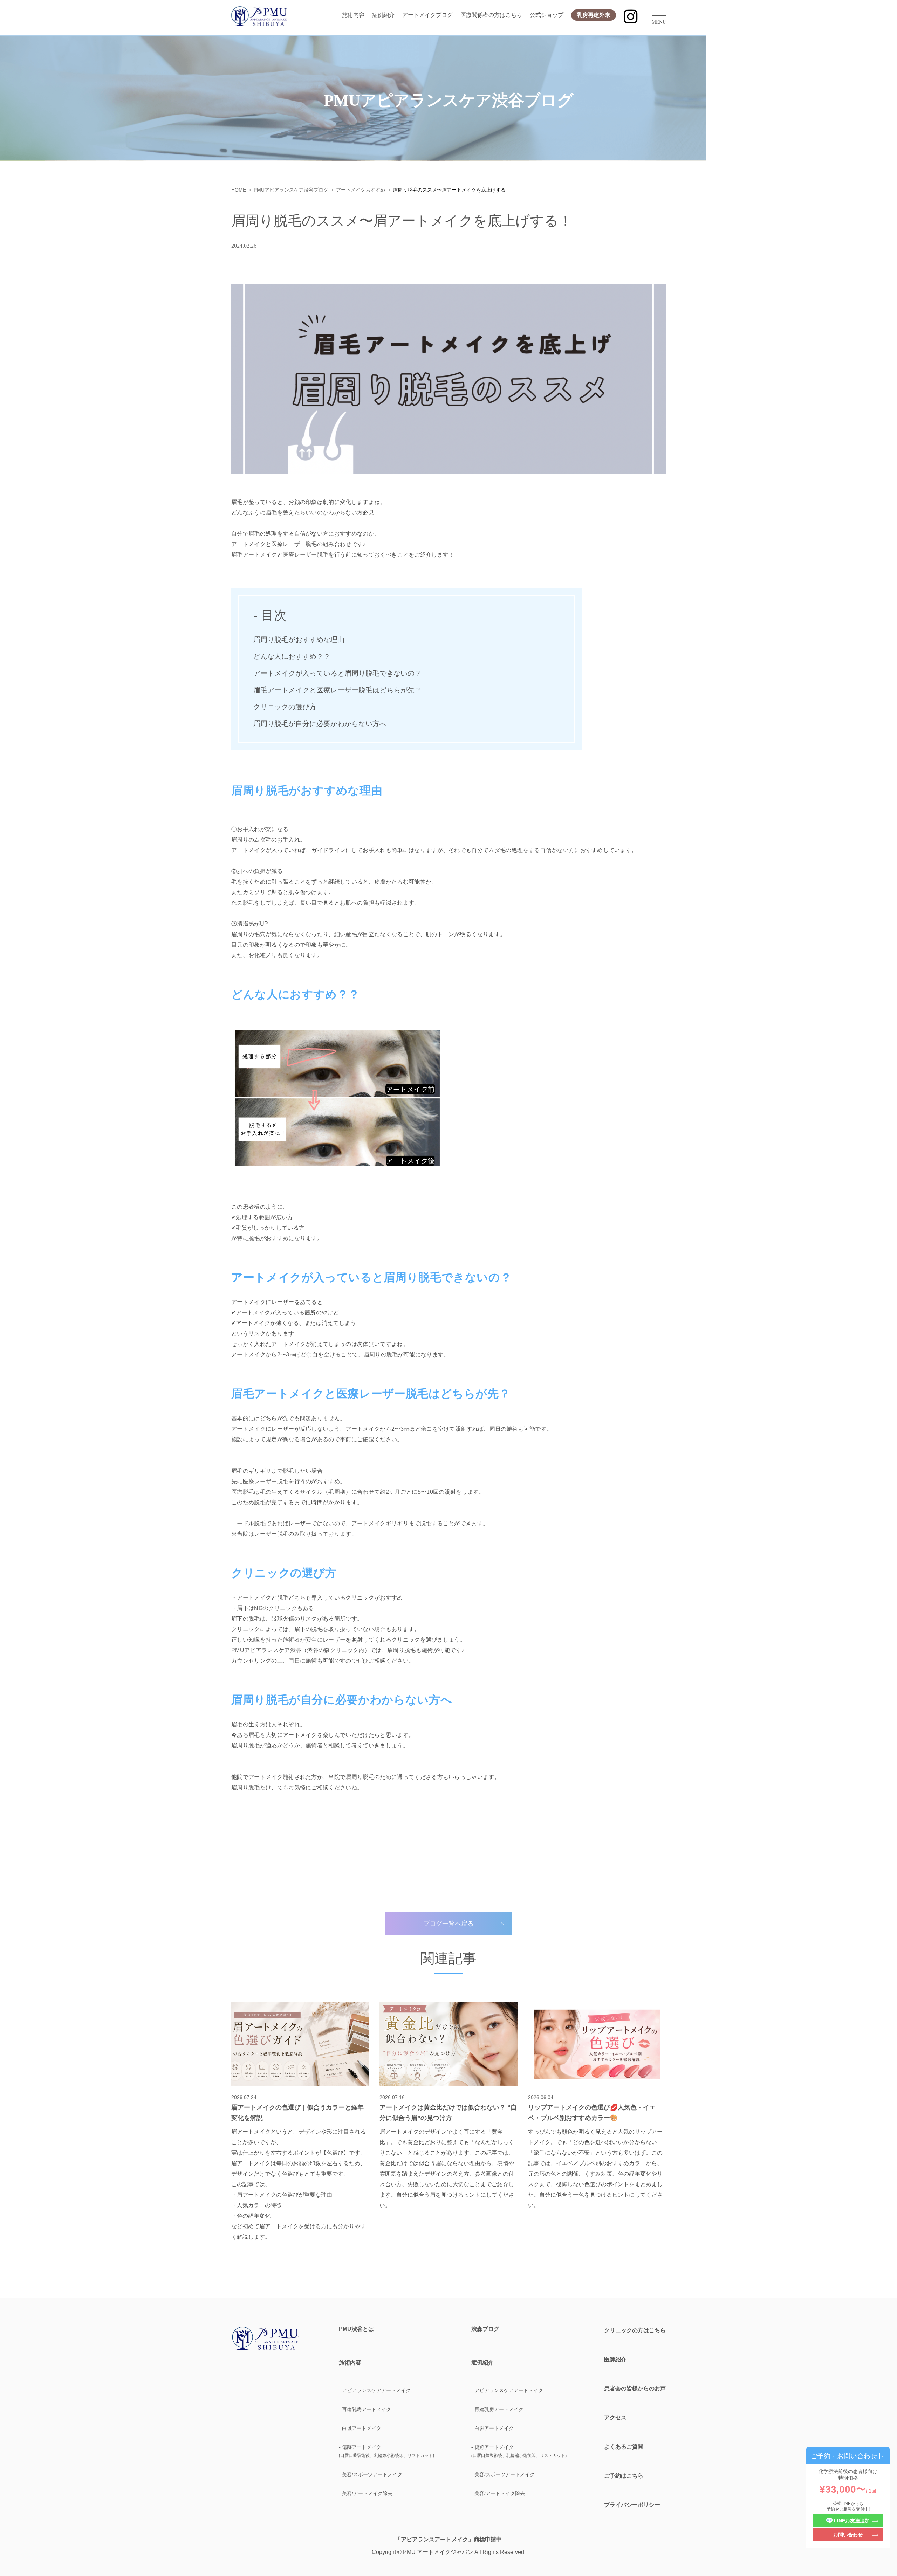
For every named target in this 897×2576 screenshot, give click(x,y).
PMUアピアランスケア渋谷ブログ (291, 190)
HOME (239, 190)
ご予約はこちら (624, 2476)
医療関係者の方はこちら (491, 15)
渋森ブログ (485, 2329)
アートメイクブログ (427, 15)
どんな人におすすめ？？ (292, 656)
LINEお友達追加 (852, 2521)
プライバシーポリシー (632, 2505)
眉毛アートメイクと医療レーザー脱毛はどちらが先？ (337, 690)
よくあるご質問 (624, 2447)
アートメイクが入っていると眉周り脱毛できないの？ (337, 673)
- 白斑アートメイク (360, 2428)
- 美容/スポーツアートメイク (371, 2474)
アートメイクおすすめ (361, 190)
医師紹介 (615, 2359)
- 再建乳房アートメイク (365, 2409)
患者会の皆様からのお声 (635, 2388)
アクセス (615, 2418)
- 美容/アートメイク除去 (366, 2493)
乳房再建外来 (594, 15)
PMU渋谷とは (356, 2329)
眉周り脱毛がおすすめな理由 (299, 640)
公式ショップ (547, 15)
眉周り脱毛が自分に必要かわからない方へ (320, 724)
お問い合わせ (848, 2535)
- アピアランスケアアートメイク (375, 2390)
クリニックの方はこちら (635, 2330)
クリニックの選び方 (285, 707)
